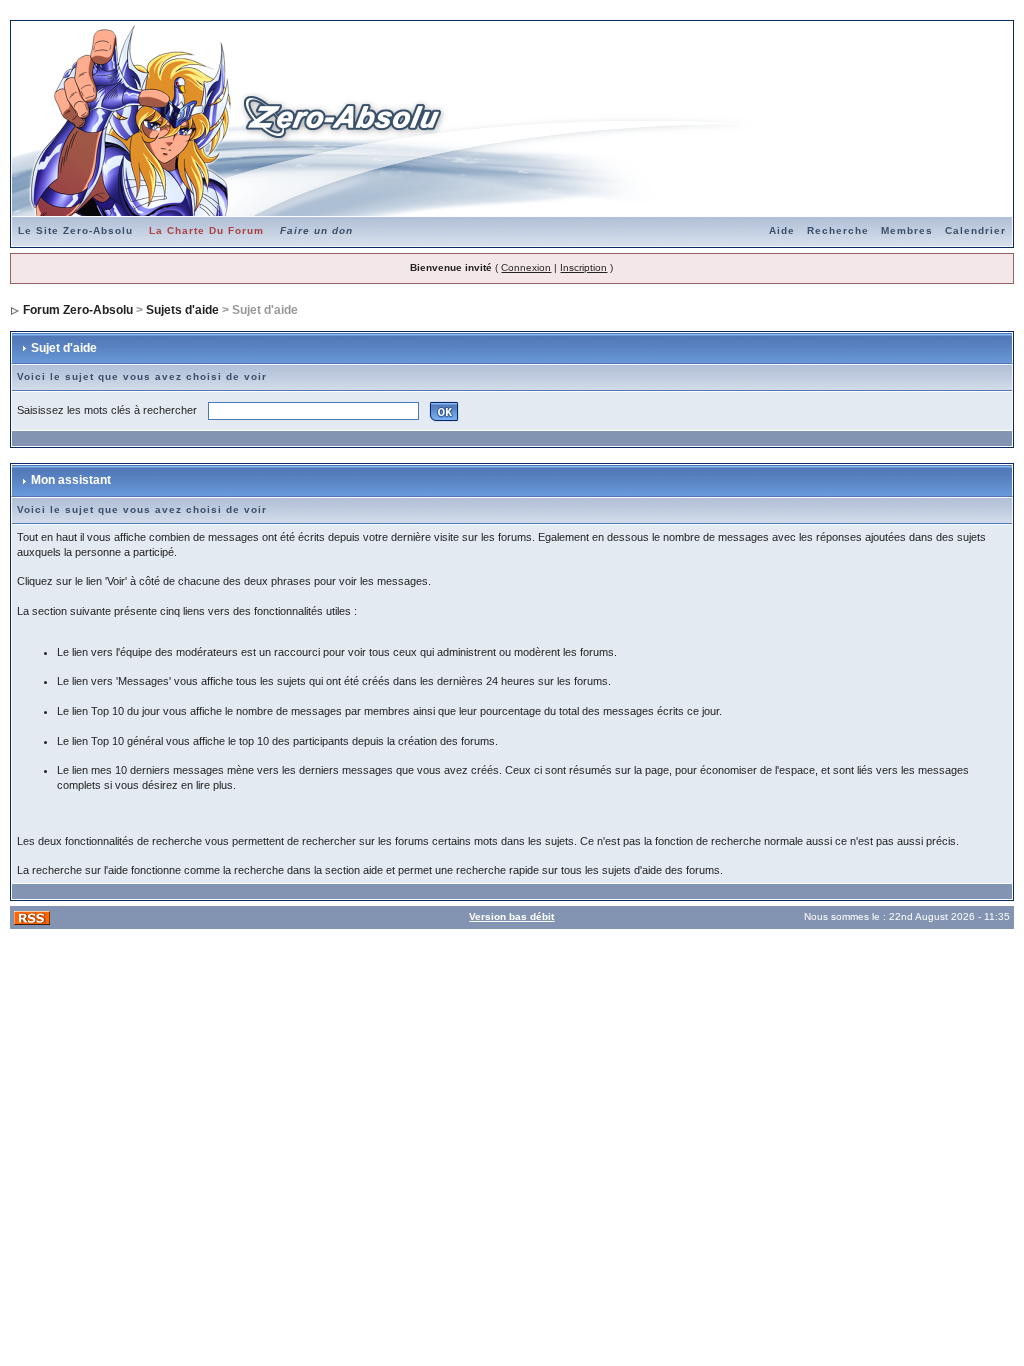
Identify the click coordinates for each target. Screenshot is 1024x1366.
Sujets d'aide (182, 310)
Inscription (583, 267)
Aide (782, 230)
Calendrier (975, 230)
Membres (907, 230)
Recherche (838, 230)
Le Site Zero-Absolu (75, 230)
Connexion (526, 267)
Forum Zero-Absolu (78, 310)
